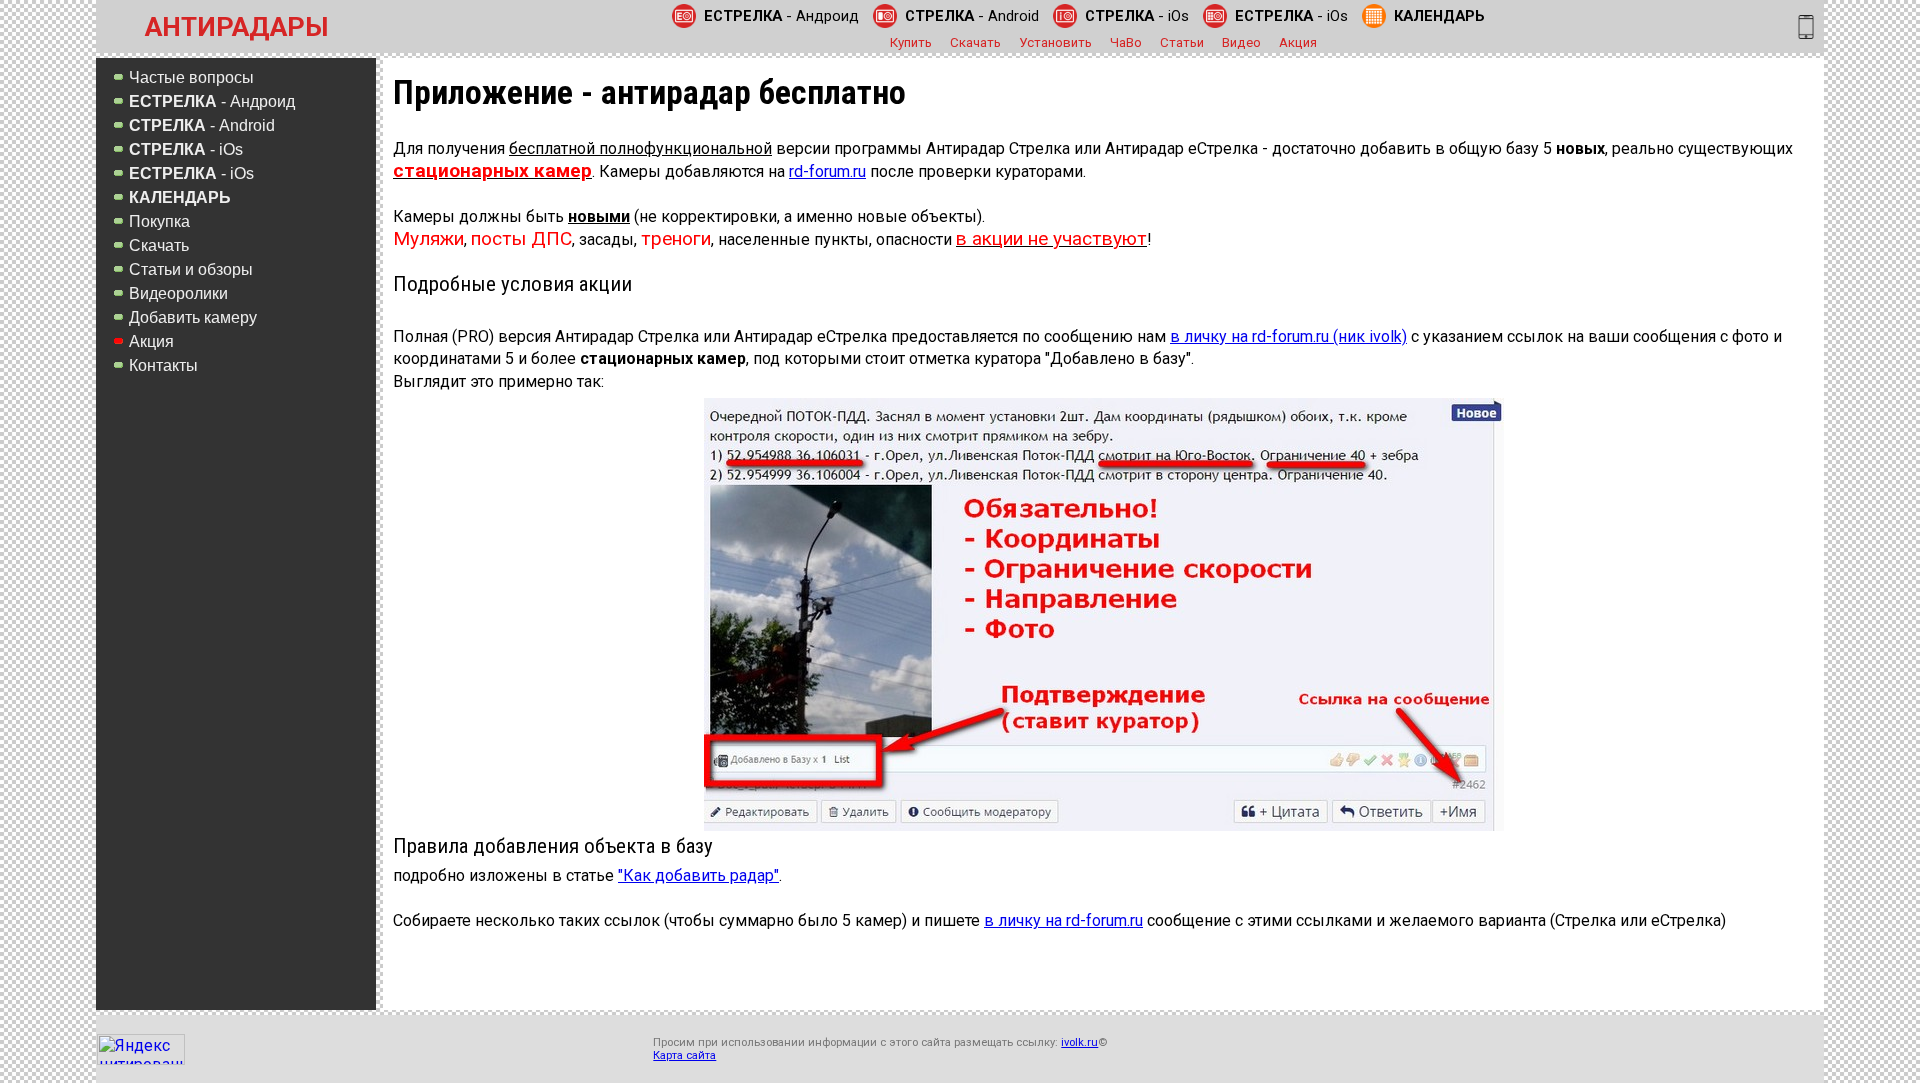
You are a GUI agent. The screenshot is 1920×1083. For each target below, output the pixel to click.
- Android (972, 16)
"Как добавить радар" (698, 875)
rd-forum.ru (827, 171)
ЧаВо (1126, 42)
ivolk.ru (1079, 1042)
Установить (1055, 42)
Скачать (975, 42)
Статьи (1182, 42)
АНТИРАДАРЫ (236, 27)
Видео (1241, 42)
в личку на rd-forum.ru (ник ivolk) (1288, 336)
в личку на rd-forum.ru (1063, 920)
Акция (1298, 42)
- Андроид (781, 16)
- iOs (1137, 16)
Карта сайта (684, 1055)
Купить (911, 42)
